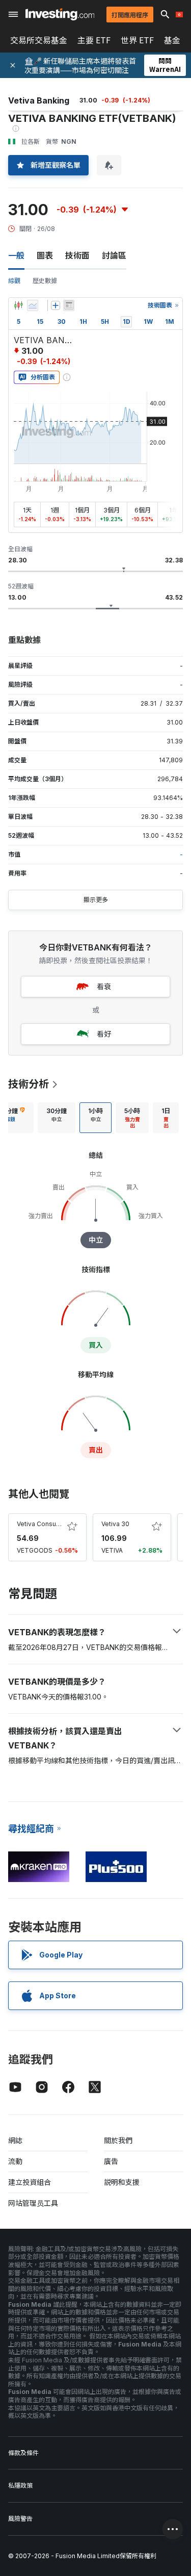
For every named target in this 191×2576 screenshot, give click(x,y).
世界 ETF (137, 40)
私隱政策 (20, 2485)
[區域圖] (33, 305)
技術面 (77, 255)
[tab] (57, 1118)
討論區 (114, 255)
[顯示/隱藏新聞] (69, 305)
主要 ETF (94, 40)
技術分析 (29, 1084)
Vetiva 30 (115, 1524)
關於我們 (118, 2140)
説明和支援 (122, 2182)
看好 (104, 1034)
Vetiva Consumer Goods (53, 1524)
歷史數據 (45, 281)
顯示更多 (96, 900)
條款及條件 (23, 2453)
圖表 (45, 255)
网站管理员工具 (33, 2203)
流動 (15, 2161)
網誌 (15, 2140)
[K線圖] (18, 305)
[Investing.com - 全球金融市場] (60, 14)
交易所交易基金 (39, 40)
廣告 (111, 2161)
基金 (172, 40)
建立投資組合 (30, 2182)
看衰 (104, 986)
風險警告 (20, 2519)
